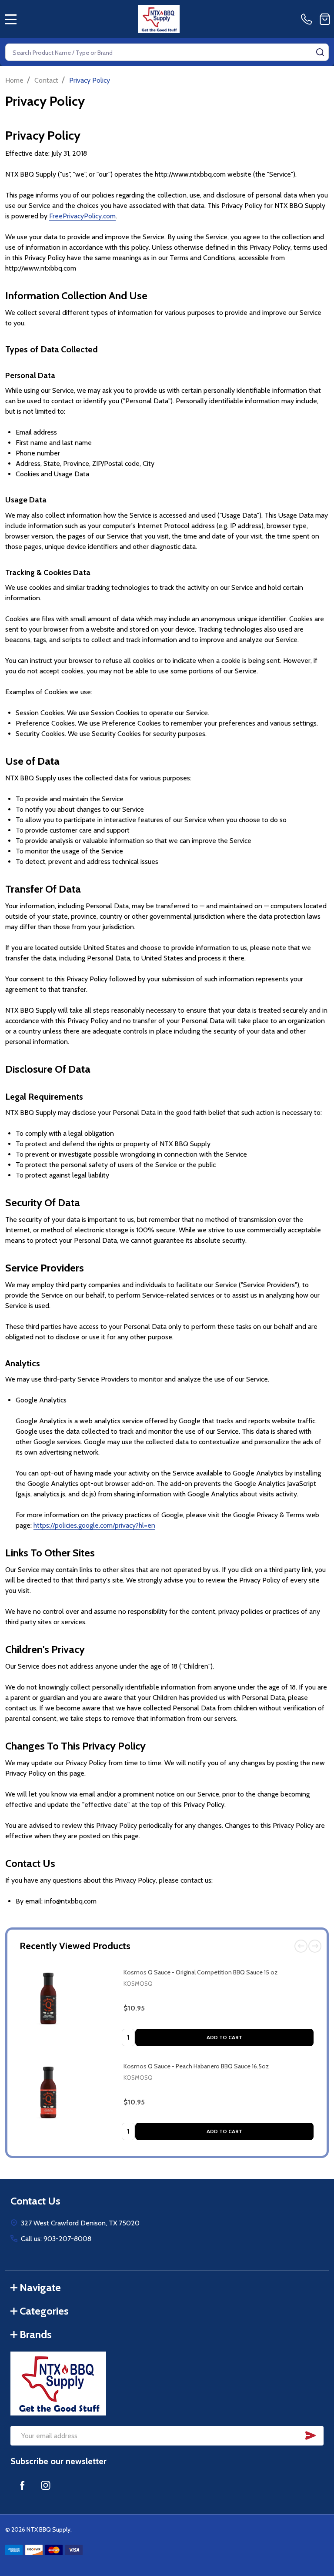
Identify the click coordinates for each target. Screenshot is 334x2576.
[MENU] (11, 19)
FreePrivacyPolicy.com (82, 216)
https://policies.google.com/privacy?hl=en (94, 1525)
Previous (301, 1946)
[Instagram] (46, 2485)
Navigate (40, 2287)
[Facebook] (22, 2485)
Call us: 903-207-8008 (56, 2239)
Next (315, 1946)
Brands (36, 2334)
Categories (44, 2311)
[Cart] (325, 19)
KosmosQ (138, 1984)
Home (14, 80)
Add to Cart (224, 2037)
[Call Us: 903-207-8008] (308, 19)
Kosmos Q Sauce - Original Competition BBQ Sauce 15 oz (200, 1972)
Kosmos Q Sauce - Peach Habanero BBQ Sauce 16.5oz (196, 2066)
